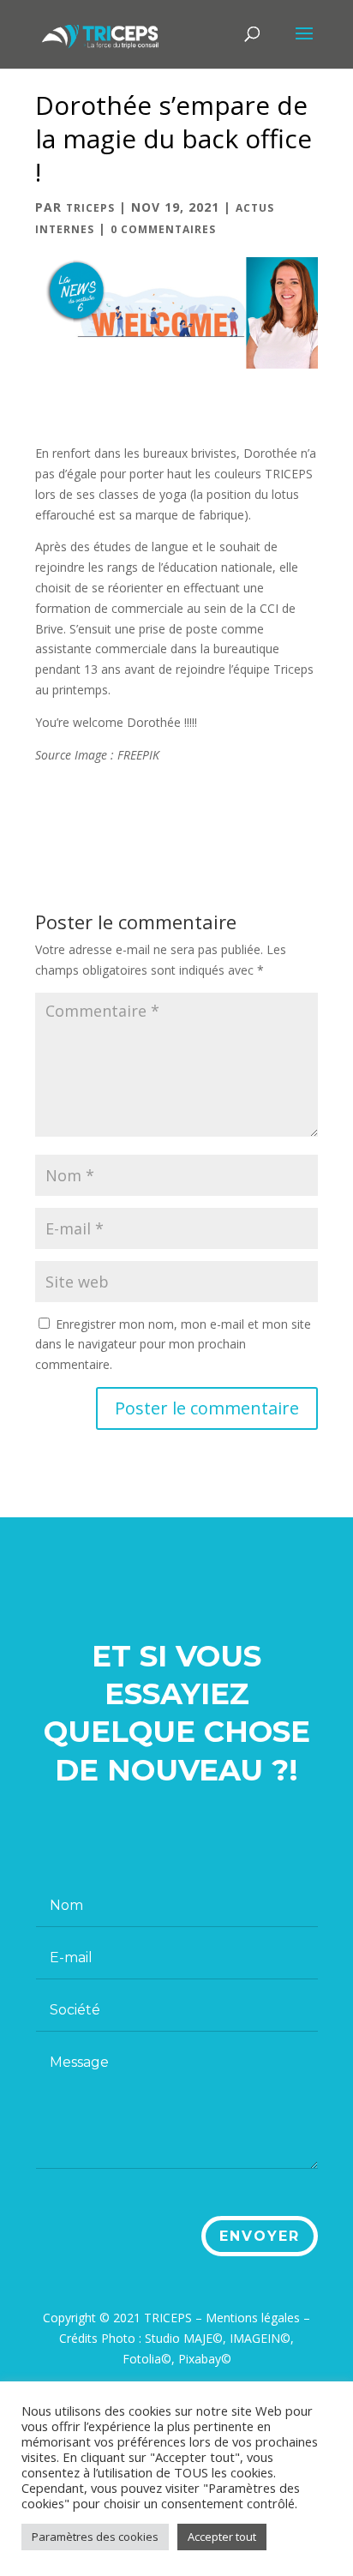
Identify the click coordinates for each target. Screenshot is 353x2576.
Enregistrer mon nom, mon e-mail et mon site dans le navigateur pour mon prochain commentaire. (173, 1345)
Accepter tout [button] (222, 2537)
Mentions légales (253, 2318)
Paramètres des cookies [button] (95, 2537)
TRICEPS (90, 208)
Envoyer (260, 2236)
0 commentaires (163, 229)
